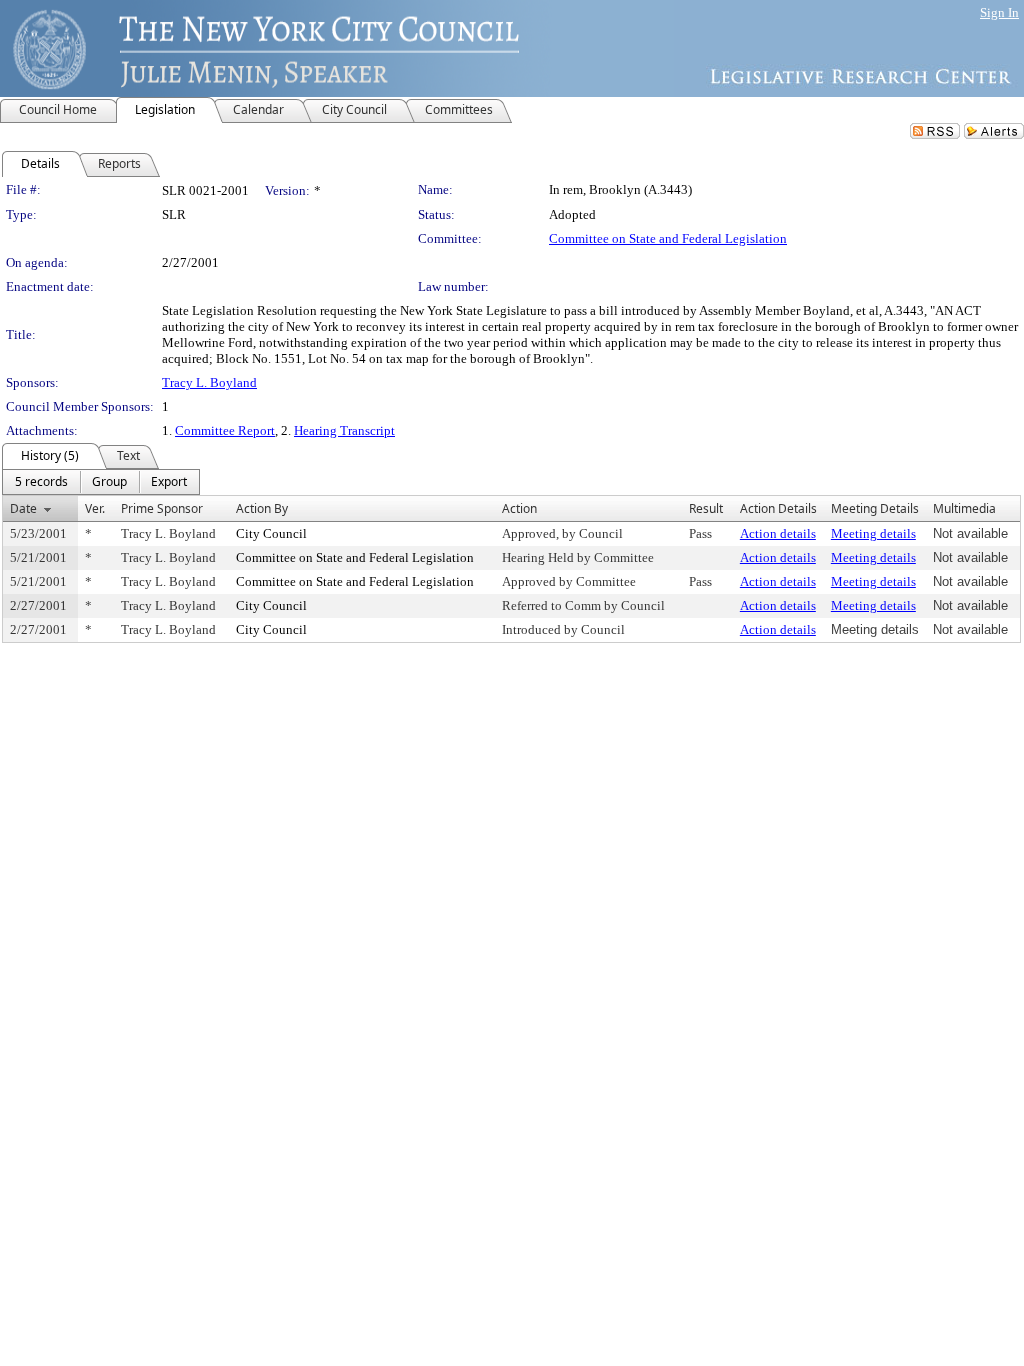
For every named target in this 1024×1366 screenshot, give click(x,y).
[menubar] (101, 482)
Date (23, 508)
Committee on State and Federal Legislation (668, 238)
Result (706, 508)
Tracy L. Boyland (209, 382)
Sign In (999, 12)
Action (519, 508)
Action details (778, 533)
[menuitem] (41, 482)
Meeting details (873, 533)
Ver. (95, 508)
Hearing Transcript (344, 430)
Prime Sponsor (162, 508)
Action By (262, 508)
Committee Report (225, 430)
